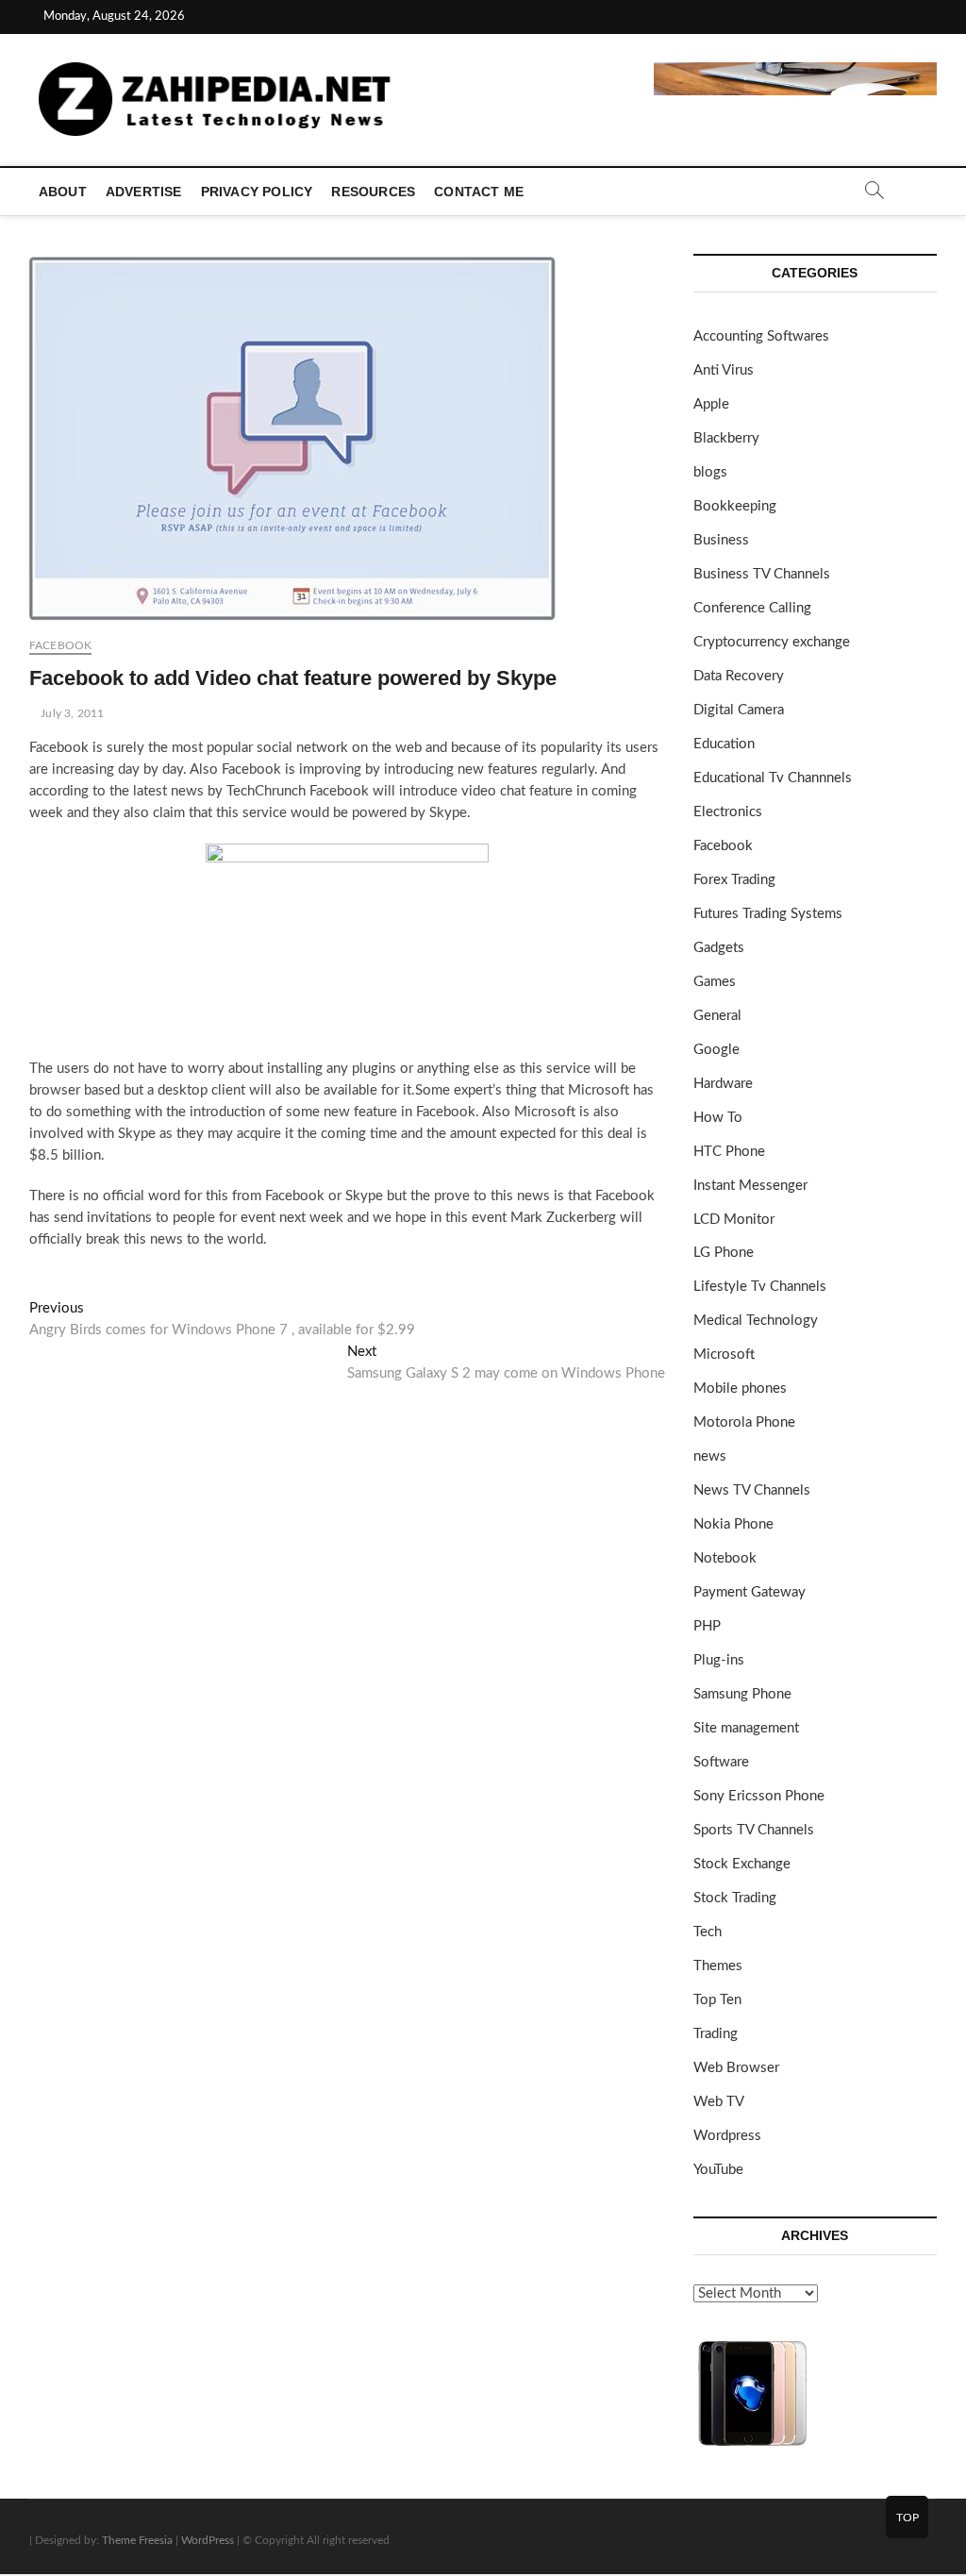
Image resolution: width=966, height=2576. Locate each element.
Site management (746, 1728)
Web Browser (736, 2068)
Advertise (144, 192)
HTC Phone (729, 1152)
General (717, 1016)
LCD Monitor (734, 1220)
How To (718, 1118)
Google (716, 1050)
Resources (373, 192)
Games (715, 982)
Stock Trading (735, 1898)
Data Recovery (739, 676)
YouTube (718, 2170)
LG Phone (724, 1253)
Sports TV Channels (754, 1830)
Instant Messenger (750, 1186)
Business (721, 540)
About (63, 192)
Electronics (728, 812)
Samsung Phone (742, 1694)
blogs (710, 472)
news (710, 1456)
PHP (707, 1626)
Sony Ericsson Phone (759, 1796)
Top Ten (717, 2000)
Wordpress (727, 2136)
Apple (711, 404)
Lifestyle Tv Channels (760, 1287)
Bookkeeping (735, 506)
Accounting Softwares (761, 336)
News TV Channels (752, 1490)
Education (724, 744)
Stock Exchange (742, 1864)
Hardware (723, 1084)
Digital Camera (739, 710)
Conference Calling (752, 608)
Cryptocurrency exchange (772, 642)
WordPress (208, 2540)
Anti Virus (724, 370)
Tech (708, 1932)
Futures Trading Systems (768, 914)
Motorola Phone (744, 1422)
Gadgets (719, 948)
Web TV (719, 2102)
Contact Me (479, 192)
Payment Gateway (749, 1592)
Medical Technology (756, 1321)
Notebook (725, 1558)
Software (721, 1762)
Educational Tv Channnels (773, 778)
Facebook (61, 645)
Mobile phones (740, 1388)
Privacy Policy (257, 192)
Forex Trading (734, 880)
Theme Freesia (137, 2540)
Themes (718, 1966)
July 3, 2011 (71, 713)
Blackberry (726, 438)
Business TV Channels (762, 574)
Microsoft (724, 1355)
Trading (716, 2034)
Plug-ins (719, 1660)
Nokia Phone (733, 1524)
